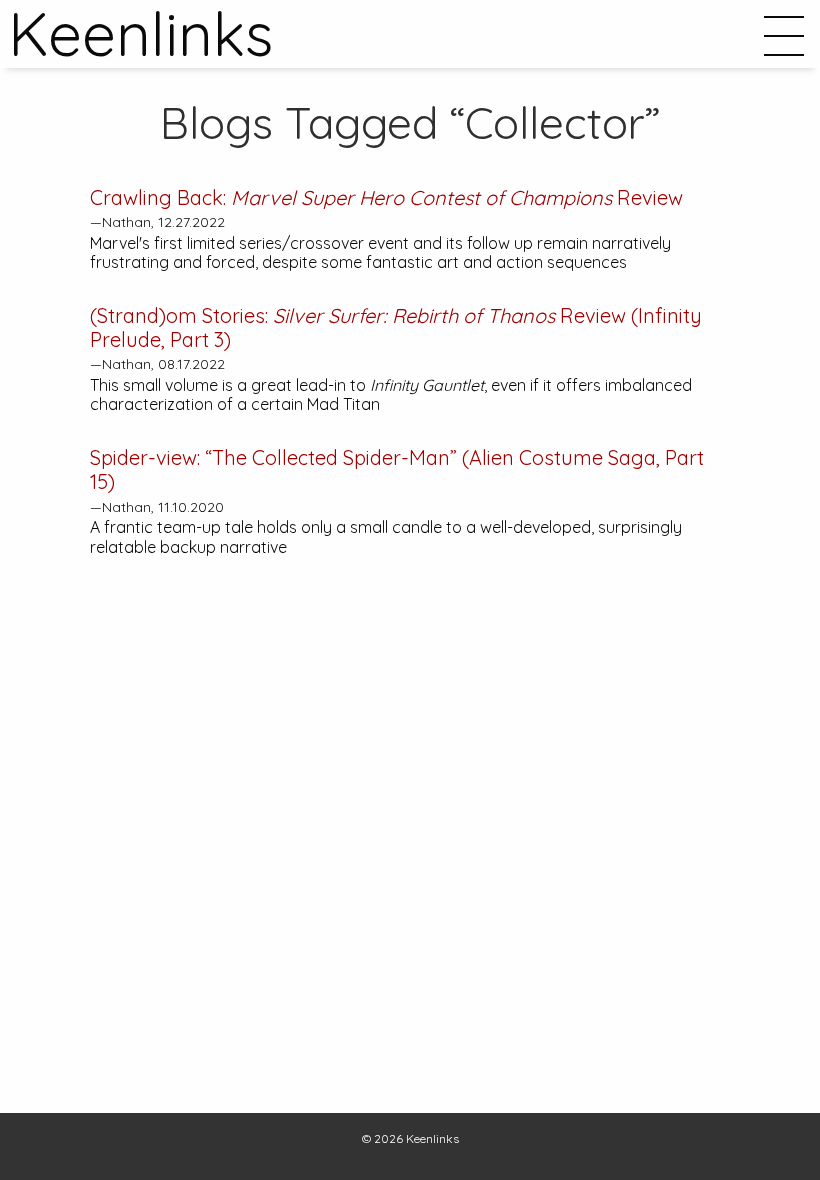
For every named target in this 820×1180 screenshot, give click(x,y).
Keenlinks (432, 1138)
